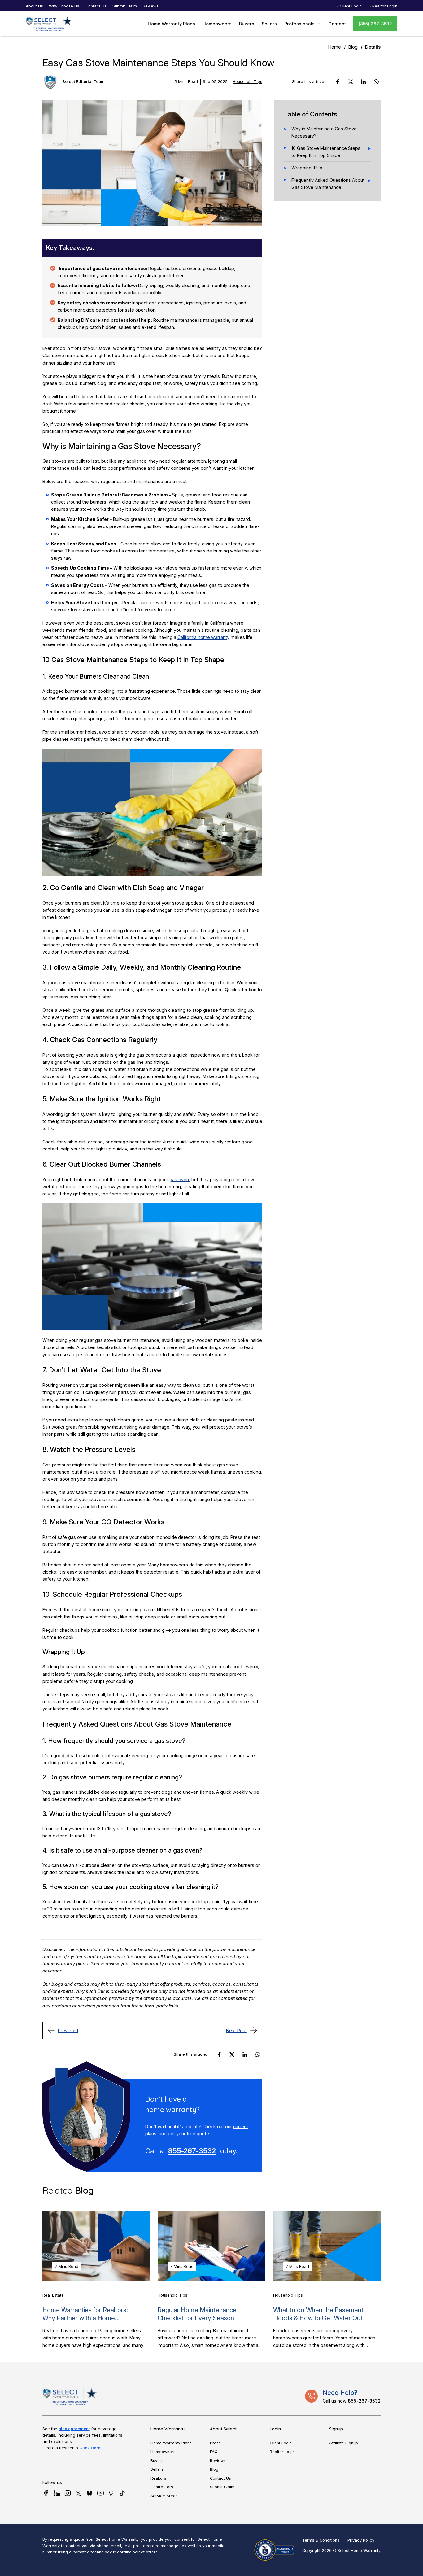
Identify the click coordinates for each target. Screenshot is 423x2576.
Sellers (269, 24)
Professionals (299, 24)
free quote (198, 2134)
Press (215, 2443)
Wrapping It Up (307, 168)
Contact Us (96, 6)
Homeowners (217, 24)
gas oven (179, 1179)
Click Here (90, 2448)
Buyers (247, 24)
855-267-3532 (192, 2151)
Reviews (151, 6)
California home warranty (203, 637)
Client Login (351, 6)
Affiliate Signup (344, 2443)
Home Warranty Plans (171, 24)
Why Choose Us (64, 6)
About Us (34, 6)
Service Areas (164, 2496)
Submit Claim (125, 6)
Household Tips (247, 82)
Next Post (236, 2030)
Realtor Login (385, 6)
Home (335, 47)
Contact (337, 24)
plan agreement (74, 2429)
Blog (353, 47)
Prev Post (68, 2030)
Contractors (162, 2487)
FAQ (214, 2452)
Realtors (158, 2478)
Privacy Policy (361, 2540)
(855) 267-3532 (375, 24)
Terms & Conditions (321, 2540)
